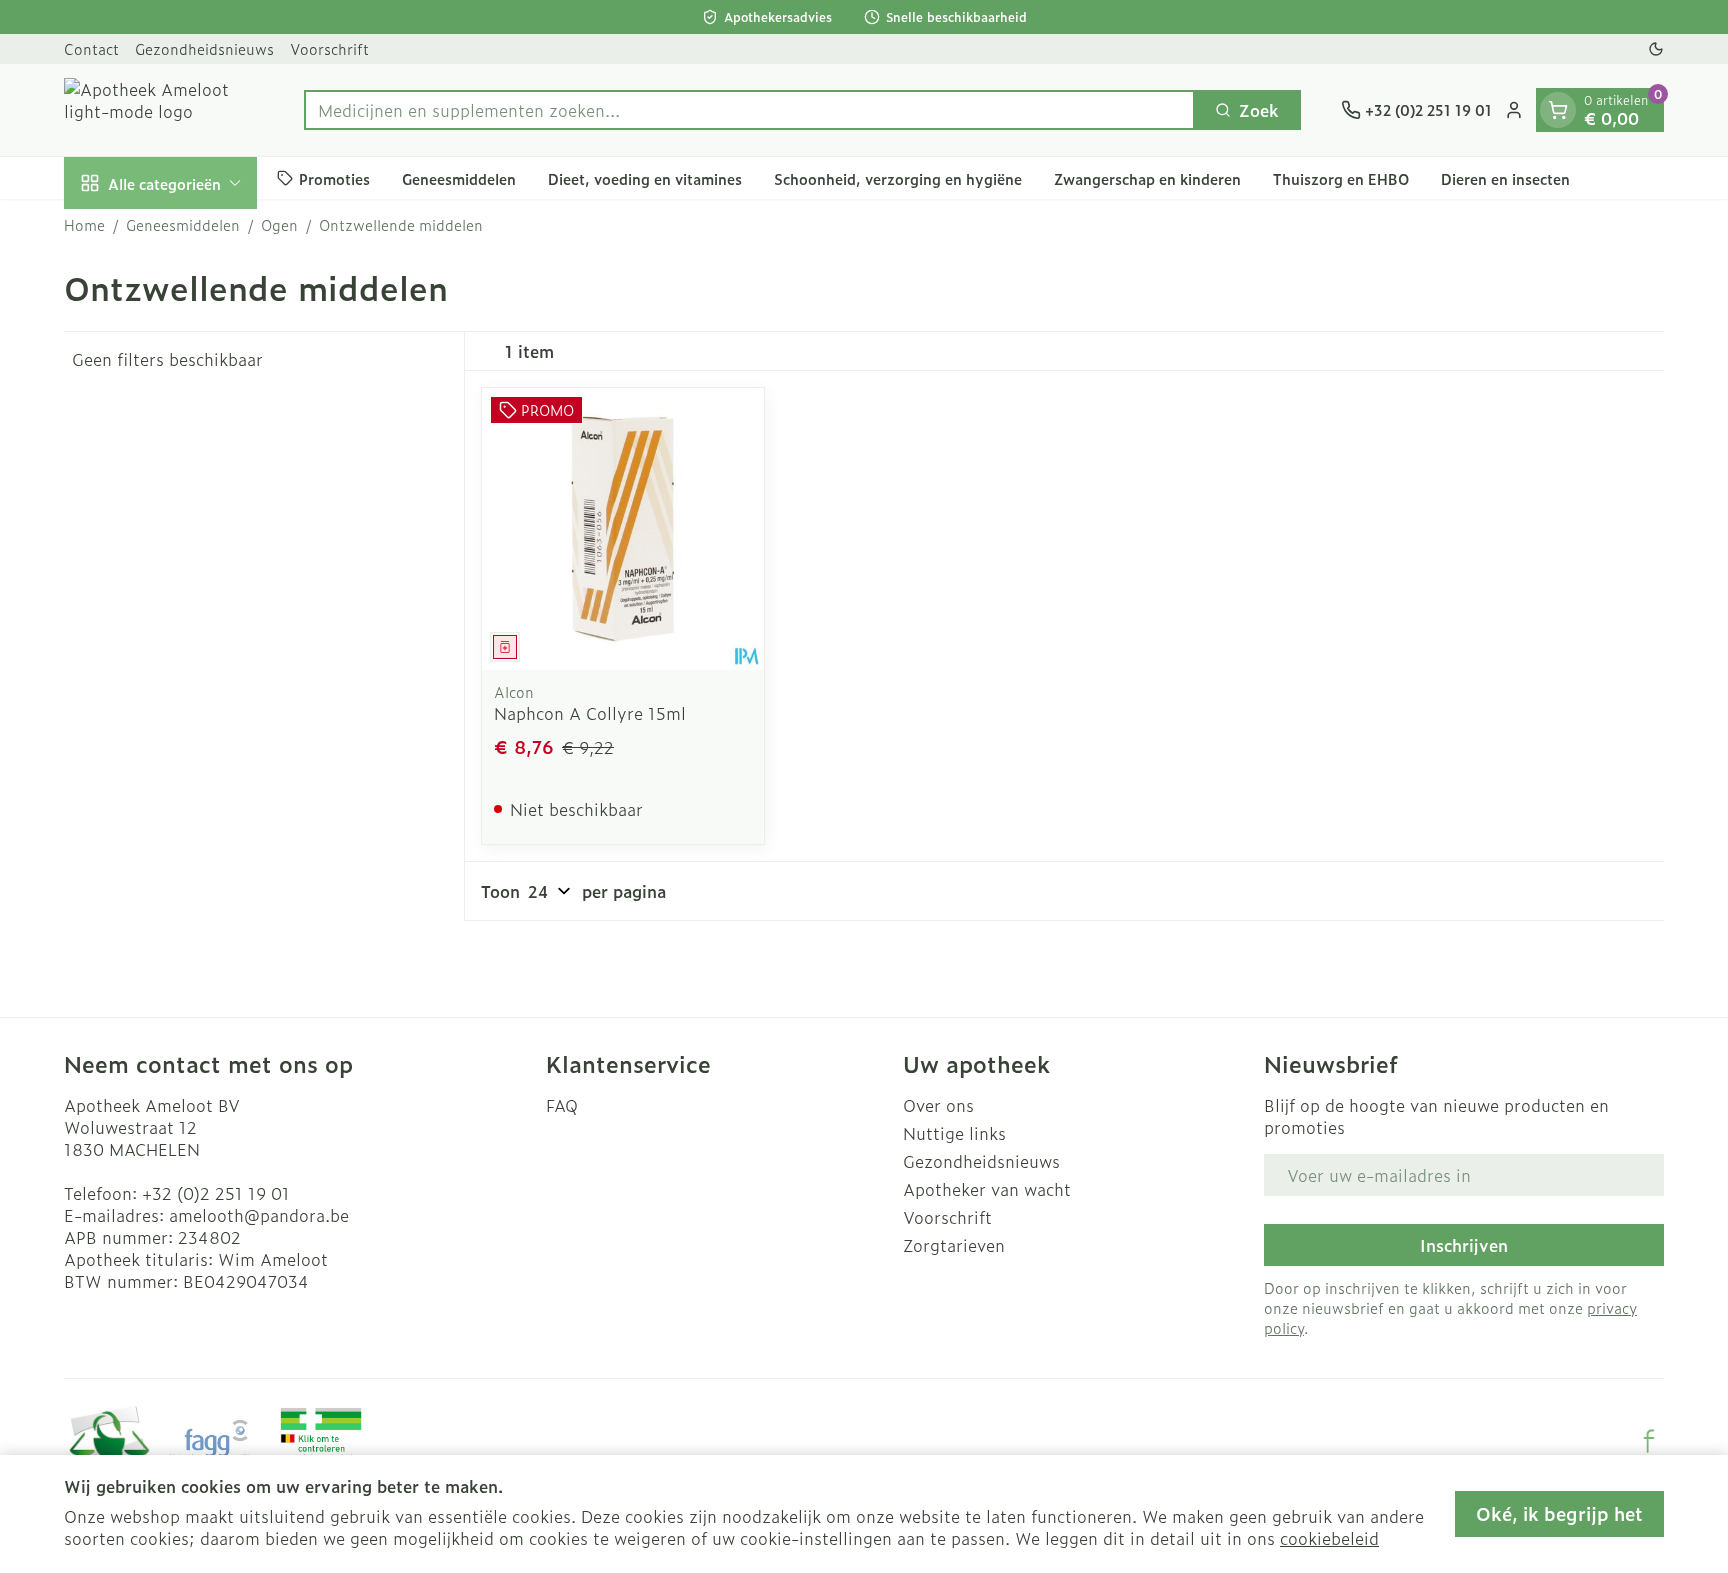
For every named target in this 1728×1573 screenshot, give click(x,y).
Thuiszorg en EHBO (1341, 177)
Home (84, 225)
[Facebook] (1649, 1441)
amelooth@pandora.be (259, 1215)
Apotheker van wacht (987, 1189)
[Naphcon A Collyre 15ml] (623, 529)
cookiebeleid (1329, 1538)
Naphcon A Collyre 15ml (590, 713)
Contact (91, 48)
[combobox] (749, 110)
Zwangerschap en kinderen (1147, 177)
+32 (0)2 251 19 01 (216, 1193)
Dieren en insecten (1505, 177)
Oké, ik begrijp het (1559, 1513)
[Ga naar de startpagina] (164, 110)
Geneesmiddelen (459, 177)
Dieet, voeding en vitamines (645, 177)
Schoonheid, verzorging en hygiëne (898, 177)
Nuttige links (954, 1133)
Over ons (938, 1105)
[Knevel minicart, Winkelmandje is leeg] (1558, 110)
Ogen (279, 225)
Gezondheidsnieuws (204, 48)
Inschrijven (1464, 1245)
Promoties (334, 177)
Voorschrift (329, 48)
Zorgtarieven (954, 1245)
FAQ (562, 1105)
